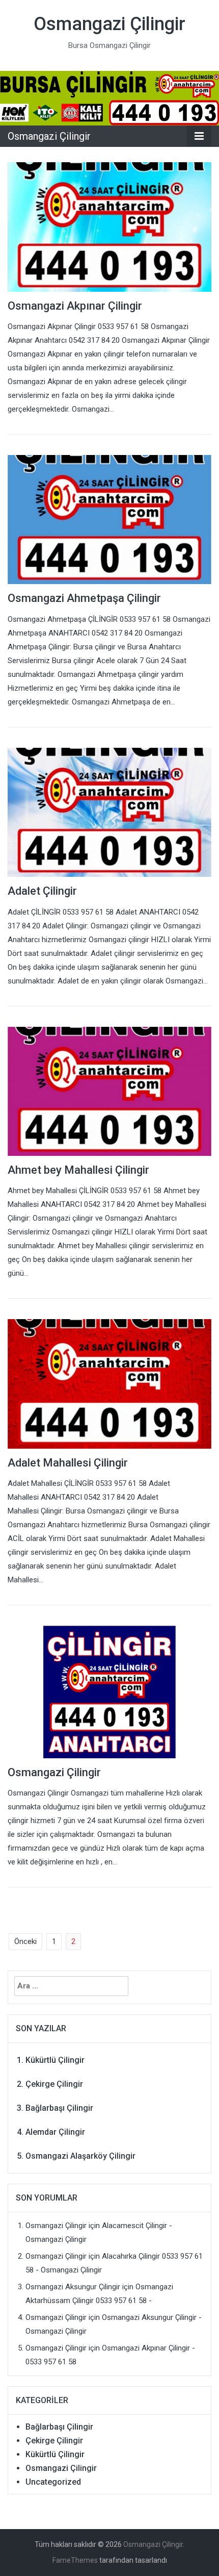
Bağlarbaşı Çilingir (59, 2108)
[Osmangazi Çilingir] (109, 97)
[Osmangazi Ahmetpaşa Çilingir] (109, 519)
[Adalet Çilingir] (109, 812)
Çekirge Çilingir (54, 2084)
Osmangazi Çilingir (109, 24)
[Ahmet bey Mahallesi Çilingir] (109, 1091)
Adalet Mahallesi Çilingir (68, 1463)
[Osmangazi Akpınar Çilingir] (109, 226)
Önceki (25, 1941)
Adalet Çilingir (42, 891)
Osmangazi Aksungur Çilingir (73, 2287)
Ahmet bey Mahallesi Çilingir (78, 1170)
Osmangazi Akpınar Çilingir (75, 306)
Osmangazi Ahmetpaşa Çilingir (84, 598)
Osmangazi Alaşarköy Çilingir (80, 2156)
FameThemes (75, 2560)
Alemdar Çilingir (55, 2132)
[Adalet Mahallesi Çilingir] (109, 1383)
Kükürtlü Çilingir (55, 2060)
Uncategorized (53, 2482)
